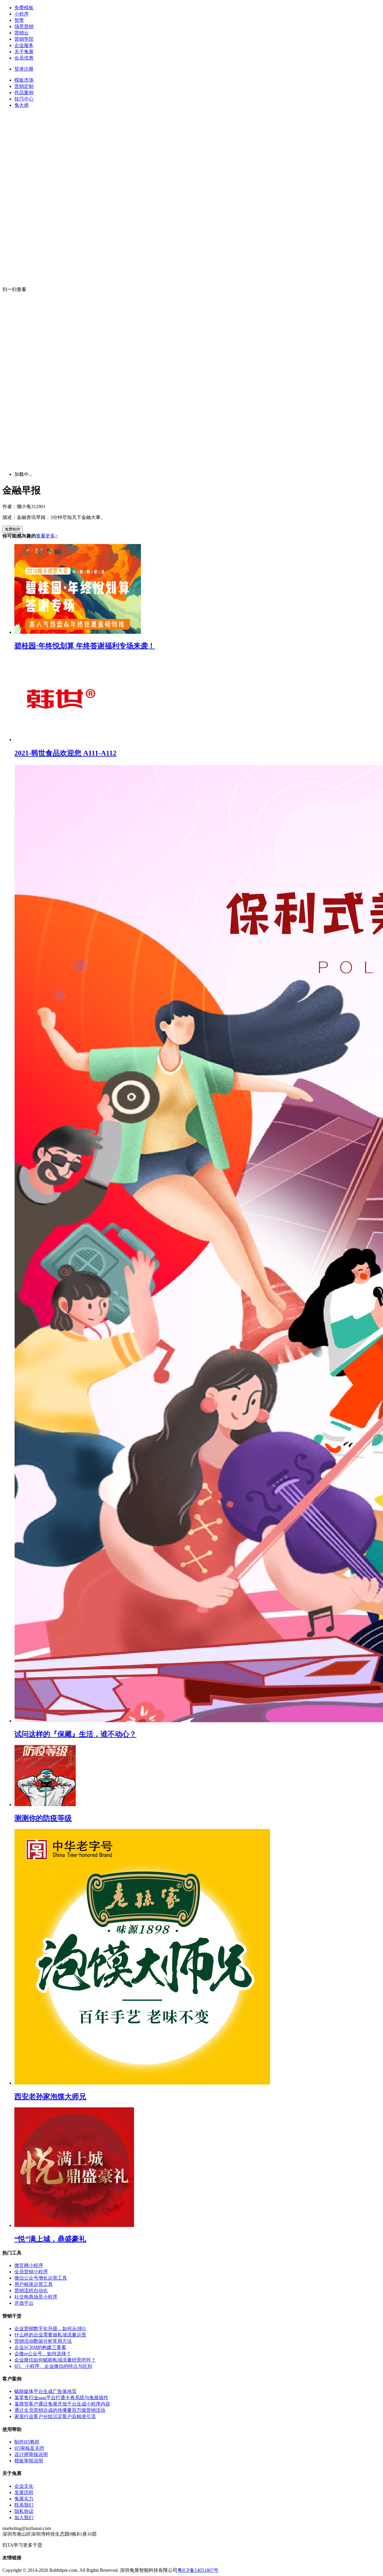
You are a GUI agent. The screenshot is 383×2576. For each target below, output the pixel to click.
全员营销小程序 (31, 2272)
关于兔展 (24, 52)
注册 (29, 69)
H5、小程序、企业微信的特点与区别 (53, 2366)
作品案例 (24, 93)
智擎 (19, 20)
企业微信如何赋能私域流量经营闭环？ (55, 2360)
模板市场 (24, 80)
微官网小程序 (29, 2265)
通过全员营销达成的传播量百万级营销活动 (60, 2410)
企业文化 (24, 2486)
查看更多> (47, 536)
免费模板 (24, 8)
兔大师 (22, 105)
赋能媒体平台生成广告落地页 (45, 2391)
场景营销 (24, 26)
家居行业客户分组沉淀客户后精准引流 (55, 2416)
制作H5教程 (27, 2442)
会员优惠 (24, 58)
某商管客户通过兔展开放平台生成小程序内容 (62, 2404)
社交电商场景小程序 (36, 2297)
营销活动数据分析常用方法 (43, 2341)
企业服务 (24, 45)
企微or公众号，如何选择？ (43, 2354)
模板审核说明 (29, 2461)
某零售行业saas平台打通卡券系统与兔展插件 (61, 2398)
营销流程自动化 (31, 2291)
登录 (19, 69)
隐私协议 (24, 2511)
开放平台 (24, 2303)
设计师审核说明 (31, 2454)
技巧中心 (24, 99)
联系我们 (24, 2505)
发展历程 (24, 2492)
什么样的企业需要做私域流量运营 (50, 2335)
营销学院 (24, 39)
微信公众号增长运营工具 (41, 2278)
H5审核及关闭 (29, 2448)
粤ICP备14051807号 (198, 2570)
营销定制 (24, 86)
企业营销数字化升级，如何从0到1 (50, 2329)
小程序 (22, 14)
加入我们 (24, 2518)
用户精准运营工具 (34, 2284)
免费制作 (13, 529)
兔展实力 (24, 2499)
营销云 (22, 33)
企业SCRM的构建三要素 (40, 2347)
